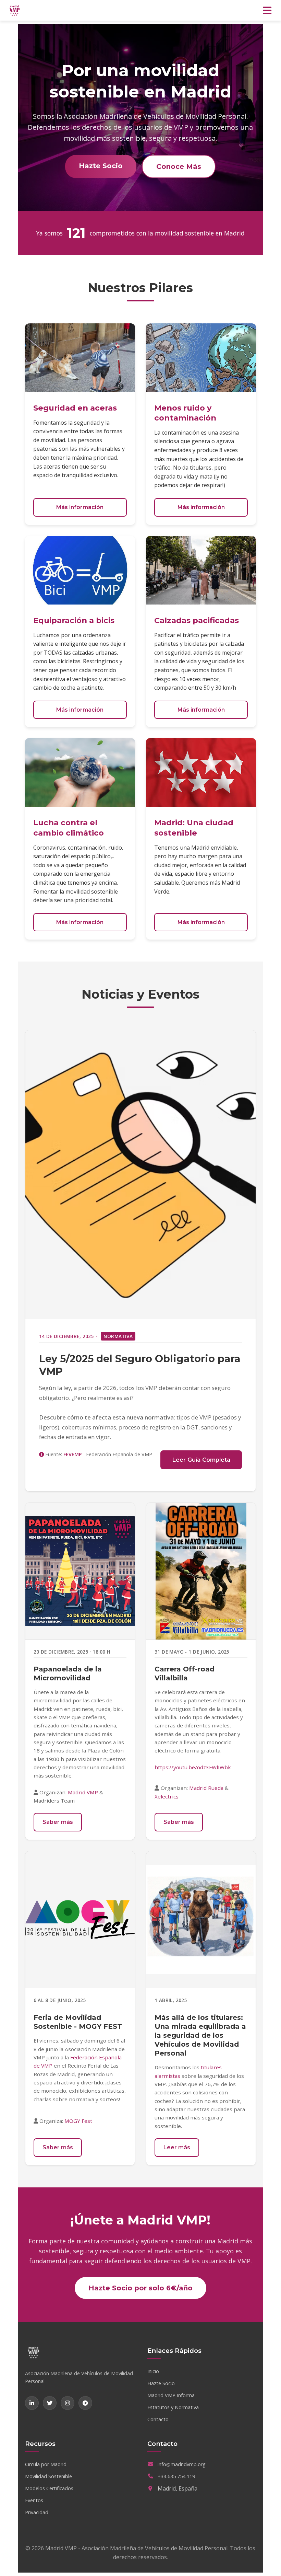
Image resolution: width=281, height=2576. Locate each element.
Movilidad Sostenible (48, 2476)
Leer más (177, 2147)
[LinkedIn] (32, 2403)
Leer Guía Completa (201, 1460)
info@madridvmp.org (182, 2464)
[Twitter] (50, 2403)
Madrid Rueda (206, 1788)
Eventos (34, 2500)
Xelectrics (167, 1796)
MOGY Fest (78, 2121)
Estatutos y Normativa (173, 2407)
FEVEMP (72, 1454)
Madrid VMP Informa (171, 2395)
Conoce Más (179, 166)
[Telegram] (85, 2403)
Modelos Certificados (49, 2488)
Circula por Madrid (46, 2464)
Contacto (158, 2419)
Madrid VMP (83, 1792)
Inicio (153, 2371)
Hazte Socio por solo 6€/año (140, 2288)
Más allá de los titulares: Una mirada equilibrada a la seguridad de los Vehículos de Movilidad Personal (200, 2035)
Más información (80, 507)
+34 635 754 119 (176, 2476)
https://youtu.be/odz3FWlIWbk (193, 1767)
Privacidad (37, 2512)
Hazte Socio (101, 166)
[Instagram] (68, 2403)
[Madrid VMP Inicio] (15, 10)
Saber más (58, 1822)
